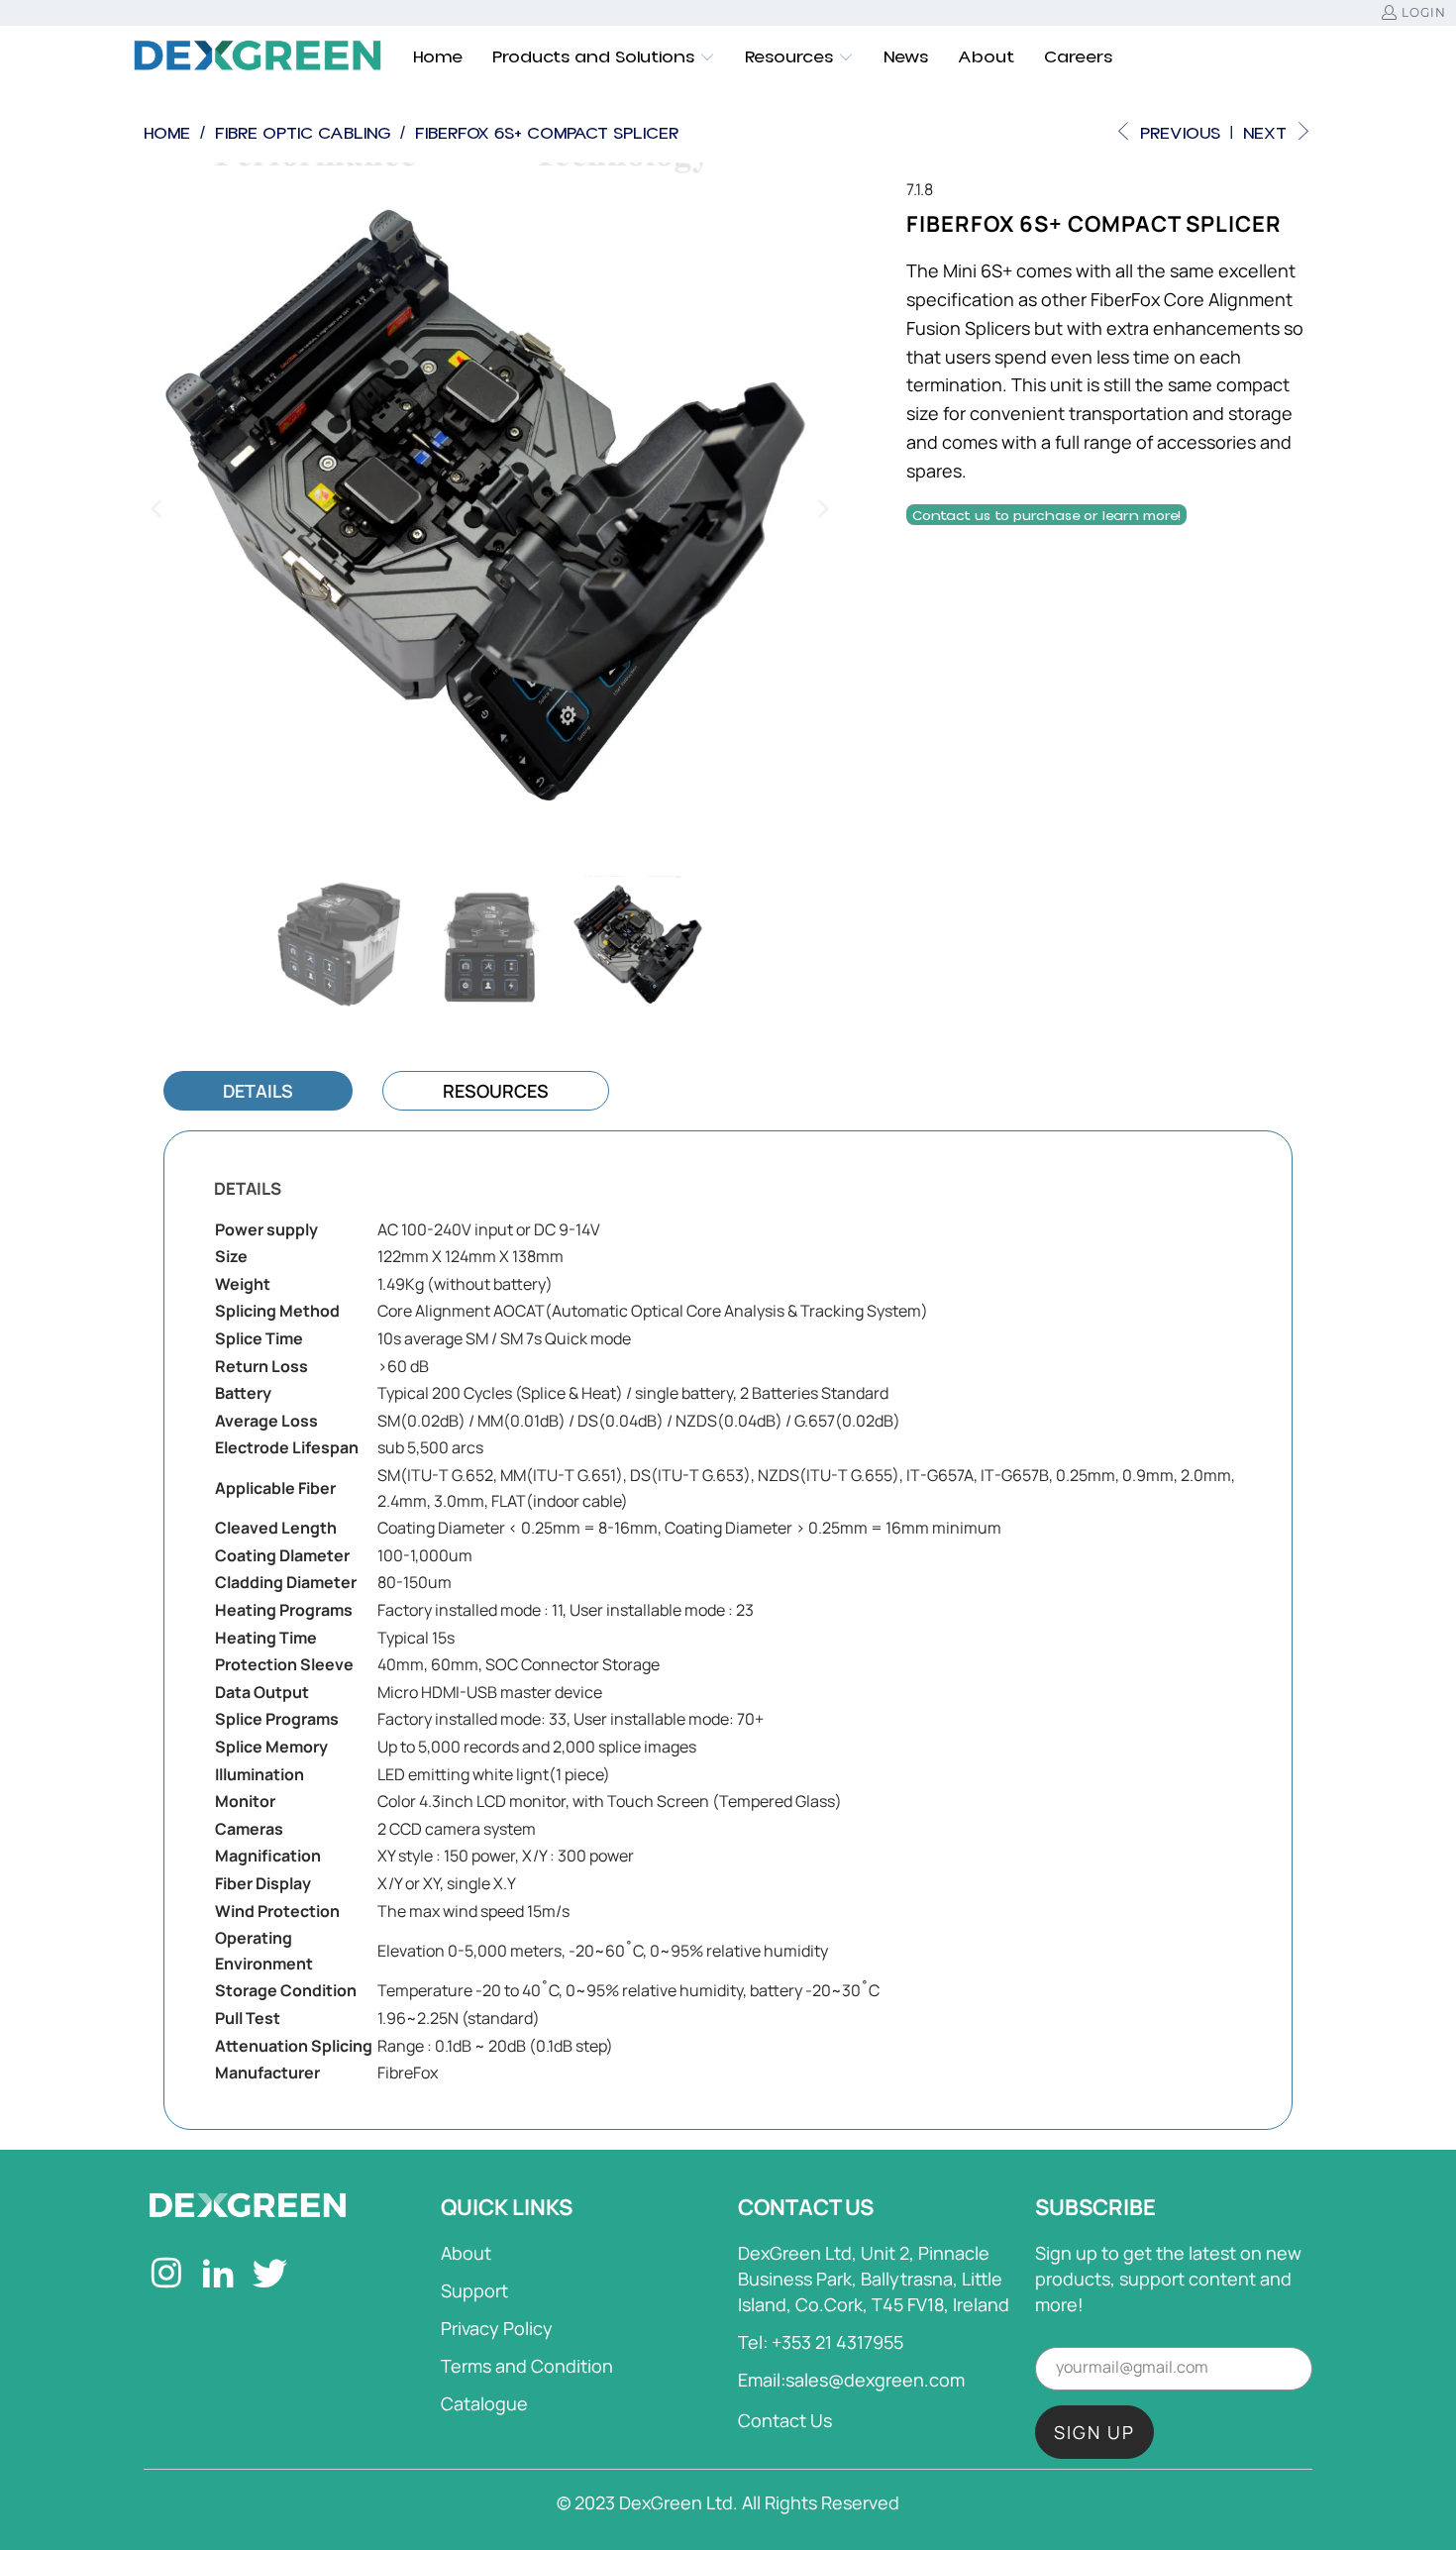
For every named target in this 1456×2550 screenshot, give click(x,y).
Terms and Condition (527, 2366)
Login (1424, 12)
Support (474, 2290)
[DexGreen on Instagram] (167, 2276)
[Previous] (158, 509)
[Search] (1298, 57)
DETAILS (258, 1091)
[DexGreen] (258, 57)
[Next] (822, 509)
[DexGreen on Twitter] (271, 2276)
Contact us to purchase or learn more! (1046, 516)
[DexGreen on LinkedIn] (218, 2276)
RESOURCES (496, 1091)
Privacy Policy (497, 2328)
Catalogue (484, 2403)
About (466, 2253)
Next (1267, 133)
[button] (604, 57)
